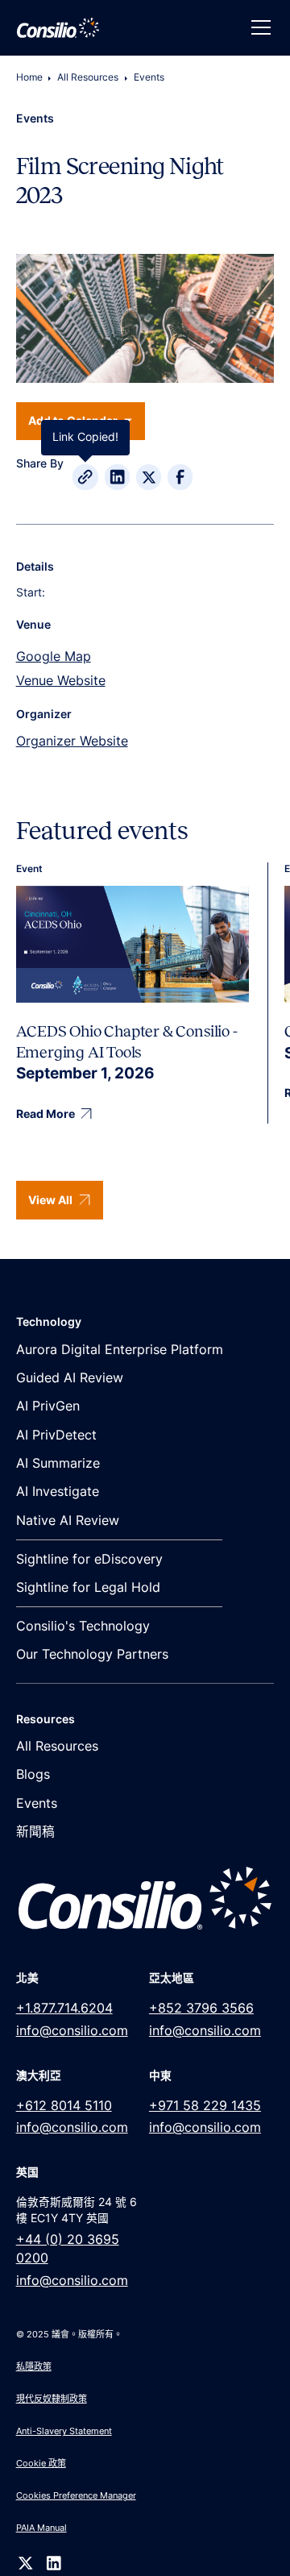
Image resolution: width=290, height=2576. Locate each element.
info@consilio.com (72, 2031)
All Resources (88, 77)
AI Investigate (58, 1492)
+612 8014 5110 (64, 2106)
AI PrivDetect (56, 1435)
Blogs (33, 1774)
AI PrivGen (48, 1406)
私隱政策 (34, 2366)
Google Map (54, 656)
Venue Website (61, 681)
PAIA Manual (41, 2528)
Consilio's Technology (83, 1626)
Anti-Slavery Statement (64, 2431)
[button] (258, 27)
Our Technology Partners (92, 1654)
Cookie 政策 (41, 2463)
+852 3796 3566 (201, 2008)
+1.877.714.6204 (64, 2008)
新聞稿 (35, 1832)
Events (149, 77)
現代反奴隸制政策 (52, 2399)
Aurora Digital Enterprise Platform (120, 1350)
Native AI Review (68, 1521)
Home (29, 77)
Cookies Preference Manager (76, 2495)
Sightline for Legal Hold (88, 1587)
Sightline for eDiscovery (89, 1559)
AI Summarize (58, 1463)
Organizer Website (72, 741)
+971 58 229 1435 (205, 2106)
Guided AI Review (70, 1378)
